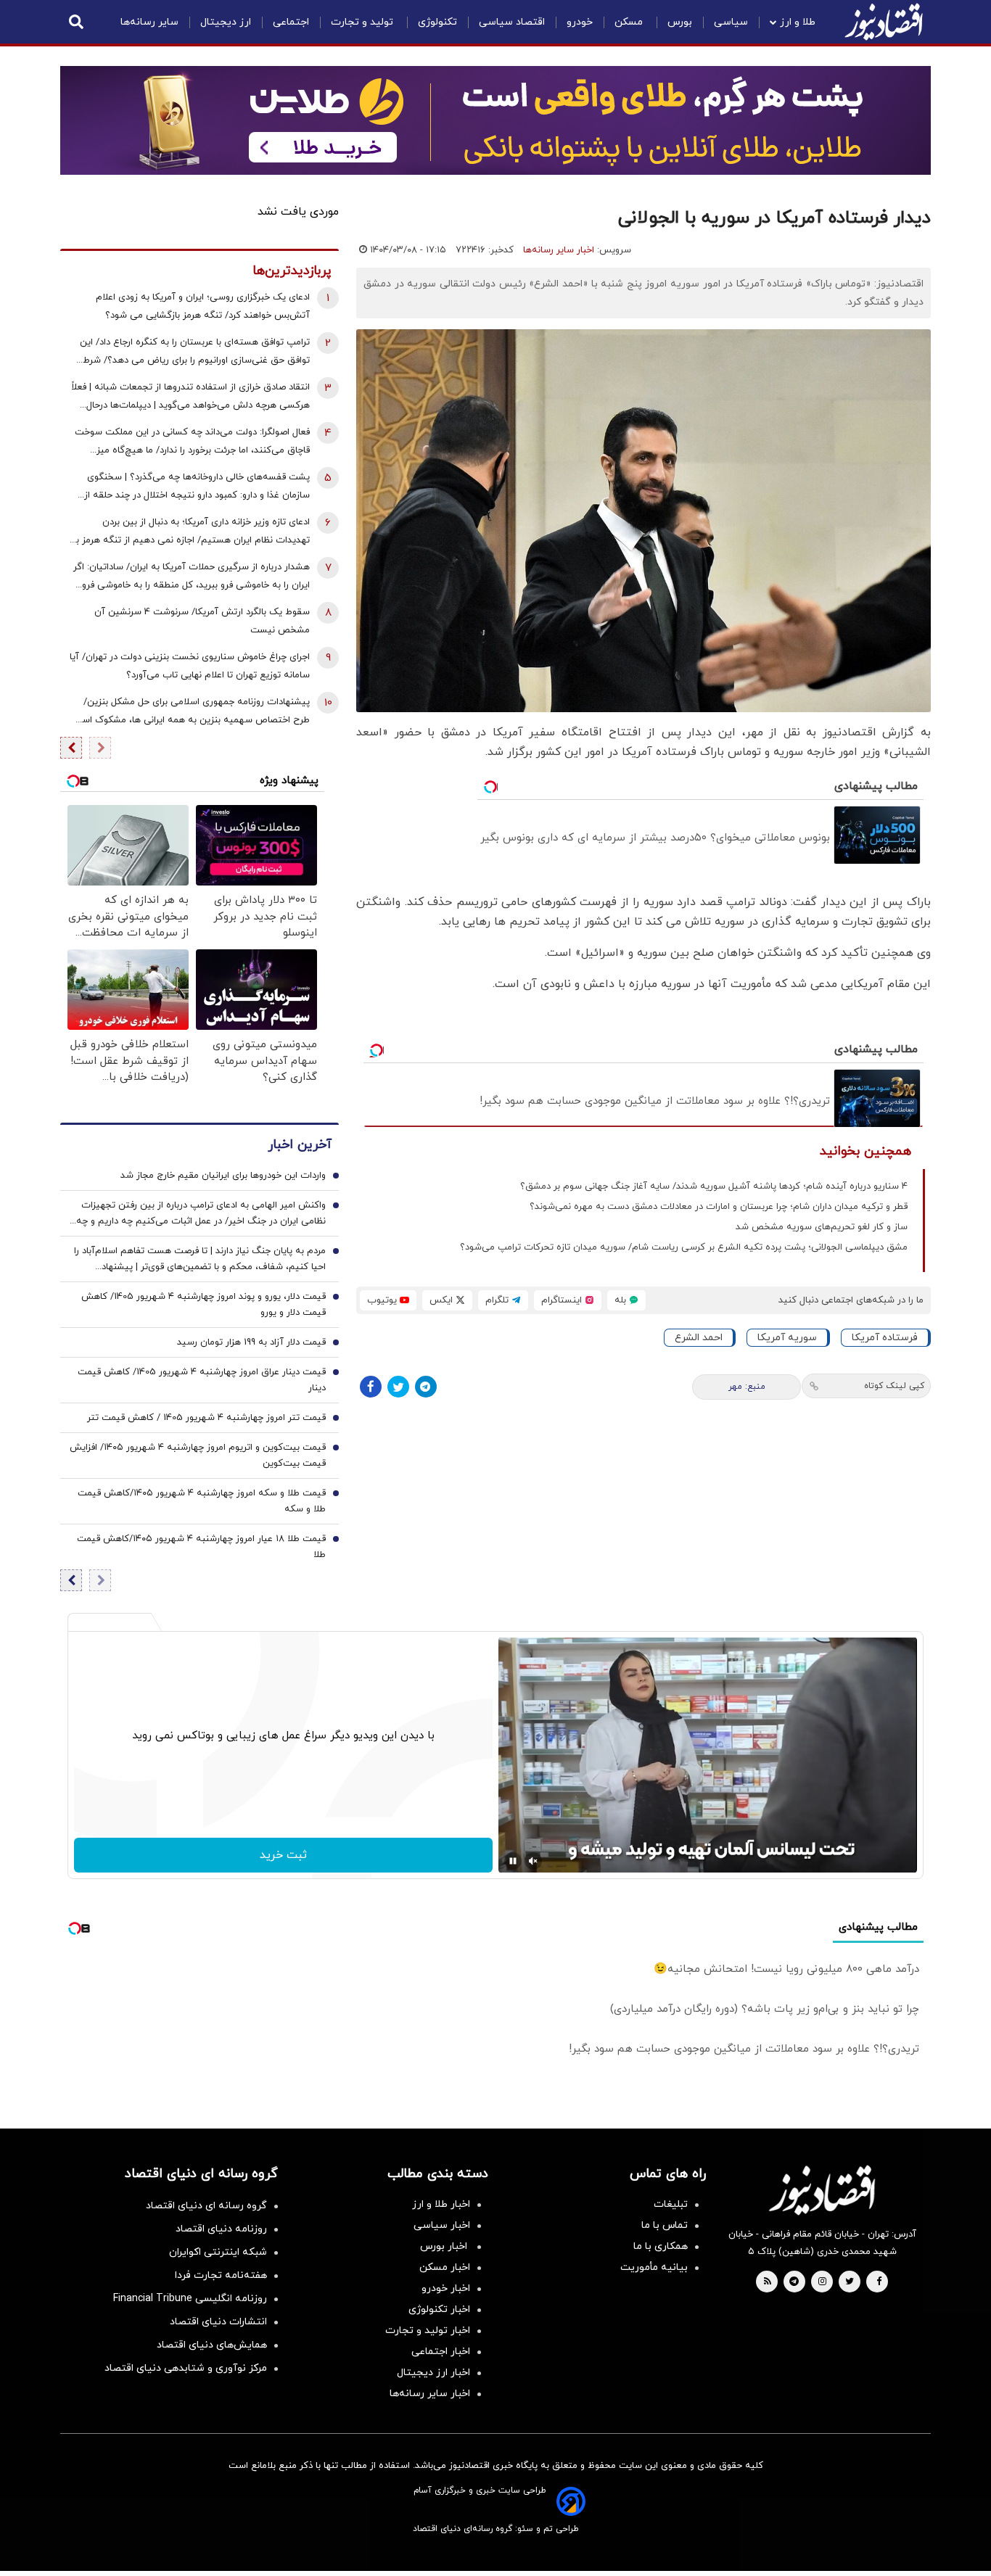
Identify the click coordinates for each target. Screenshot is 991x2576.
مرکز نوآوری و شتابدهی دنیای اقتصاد (186, 2368)
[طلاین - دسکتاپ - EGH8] (495, 120)
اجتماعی (291, 22)
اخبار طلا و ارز (441, 2204)
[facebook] (879, 2282)
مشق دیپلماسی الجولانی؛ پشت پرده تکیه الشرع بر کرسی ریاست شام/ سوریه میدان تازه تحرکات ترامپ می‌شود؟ (684, 1247)
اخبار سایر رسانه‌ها (559, 250)
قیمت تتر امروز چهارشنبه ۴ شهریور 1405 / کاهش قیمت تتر (206, 1418)
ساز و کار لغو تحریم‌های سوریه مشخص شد (822, 1227)
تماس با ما (665, 2225)
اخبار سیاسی (442, 2225)
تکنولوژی (437, 22)
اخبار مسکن (445, 2267)
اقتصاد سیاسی (512, 22)
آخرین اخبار (300, 1145)
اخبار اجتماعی (441, 2352)
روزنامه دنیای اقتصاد (221, 2229)
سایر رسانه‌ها (149, 22)
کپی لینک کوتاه (894, 1386)
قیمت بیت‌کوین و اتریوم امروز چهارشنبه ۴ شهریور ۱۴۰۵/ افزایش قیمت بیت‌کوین (198, 1456)
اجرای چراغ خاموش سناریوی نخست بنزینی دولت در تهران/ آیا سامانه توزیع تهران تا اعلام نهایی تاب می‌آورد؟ (190, 666)
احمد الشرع (699, 1338)
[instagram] (822, 2282)
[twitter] (850, 2282)
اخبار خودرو (446, 2288)
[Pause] (513, 1861)
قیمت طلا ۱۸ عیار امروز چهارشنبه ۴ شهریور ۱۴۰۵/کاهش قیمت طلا (201, 1547)
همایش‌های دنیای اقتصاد (212, 2345)
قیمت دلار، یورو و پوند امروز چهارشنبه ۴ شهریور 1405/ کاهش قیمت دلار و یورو (203, 1305)
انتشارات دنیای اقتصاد (218, 2322)
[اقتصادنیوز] (822, 2190)
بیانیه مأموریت (654, 2267)
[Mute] (533, 1861)
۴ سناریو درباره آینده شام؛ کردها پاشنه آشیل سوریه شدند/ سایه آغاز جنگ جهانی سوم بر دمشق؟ (714, 1186)
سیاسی (731, 22)
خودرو (580, 22)
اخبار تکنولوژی (439, 2309)
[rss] (768, 2282)
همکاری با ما (661, 2246)
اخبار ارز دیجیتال (433, 2373)
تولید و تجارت (363, 22)
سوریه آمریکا (787, 1338)
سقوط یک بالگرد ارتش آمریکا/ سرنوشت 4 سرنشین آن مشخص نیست (202, 621)
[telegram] (794, 2282)
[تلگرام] (426, 1387)
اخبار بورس (445, 2246)
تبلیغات (671, 2204)
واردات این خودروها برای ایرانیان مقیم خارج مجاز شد (223, 1176)
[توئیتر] (398, 1387)
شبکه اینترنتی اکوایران (218, 2252)
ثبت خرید (283, 1855)
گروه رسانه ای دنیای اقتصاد (206, 2206)
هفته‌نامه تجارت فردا (221, 2275)
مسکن (630, 22)
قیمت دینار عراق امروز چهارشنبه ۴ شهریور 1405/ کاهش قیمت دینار (202, 1380)
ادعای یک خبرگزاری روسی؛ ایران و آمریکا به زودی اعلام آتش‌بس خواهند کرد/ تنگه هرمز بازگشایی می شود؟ (203, 306)
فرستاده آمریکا (885, 1338)
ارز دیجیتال (226, 22)
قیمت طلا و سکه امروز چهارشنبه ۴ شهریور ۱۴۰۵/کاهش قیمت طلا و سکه (202, 1501)
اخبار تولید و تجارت (428, 2331)
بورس (680, 22)
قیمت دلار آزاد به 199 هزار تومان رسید (251, 1342)
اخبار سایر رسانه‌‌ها (430, 2394)
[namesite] (884, 22)
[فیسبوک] (371, 1387)
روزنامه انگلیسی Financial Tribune (190, 2299)
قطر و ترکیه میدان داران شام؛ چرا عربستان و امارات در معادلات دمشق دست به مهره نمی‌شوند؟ (719, 1207)
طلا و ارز (798, 22)
